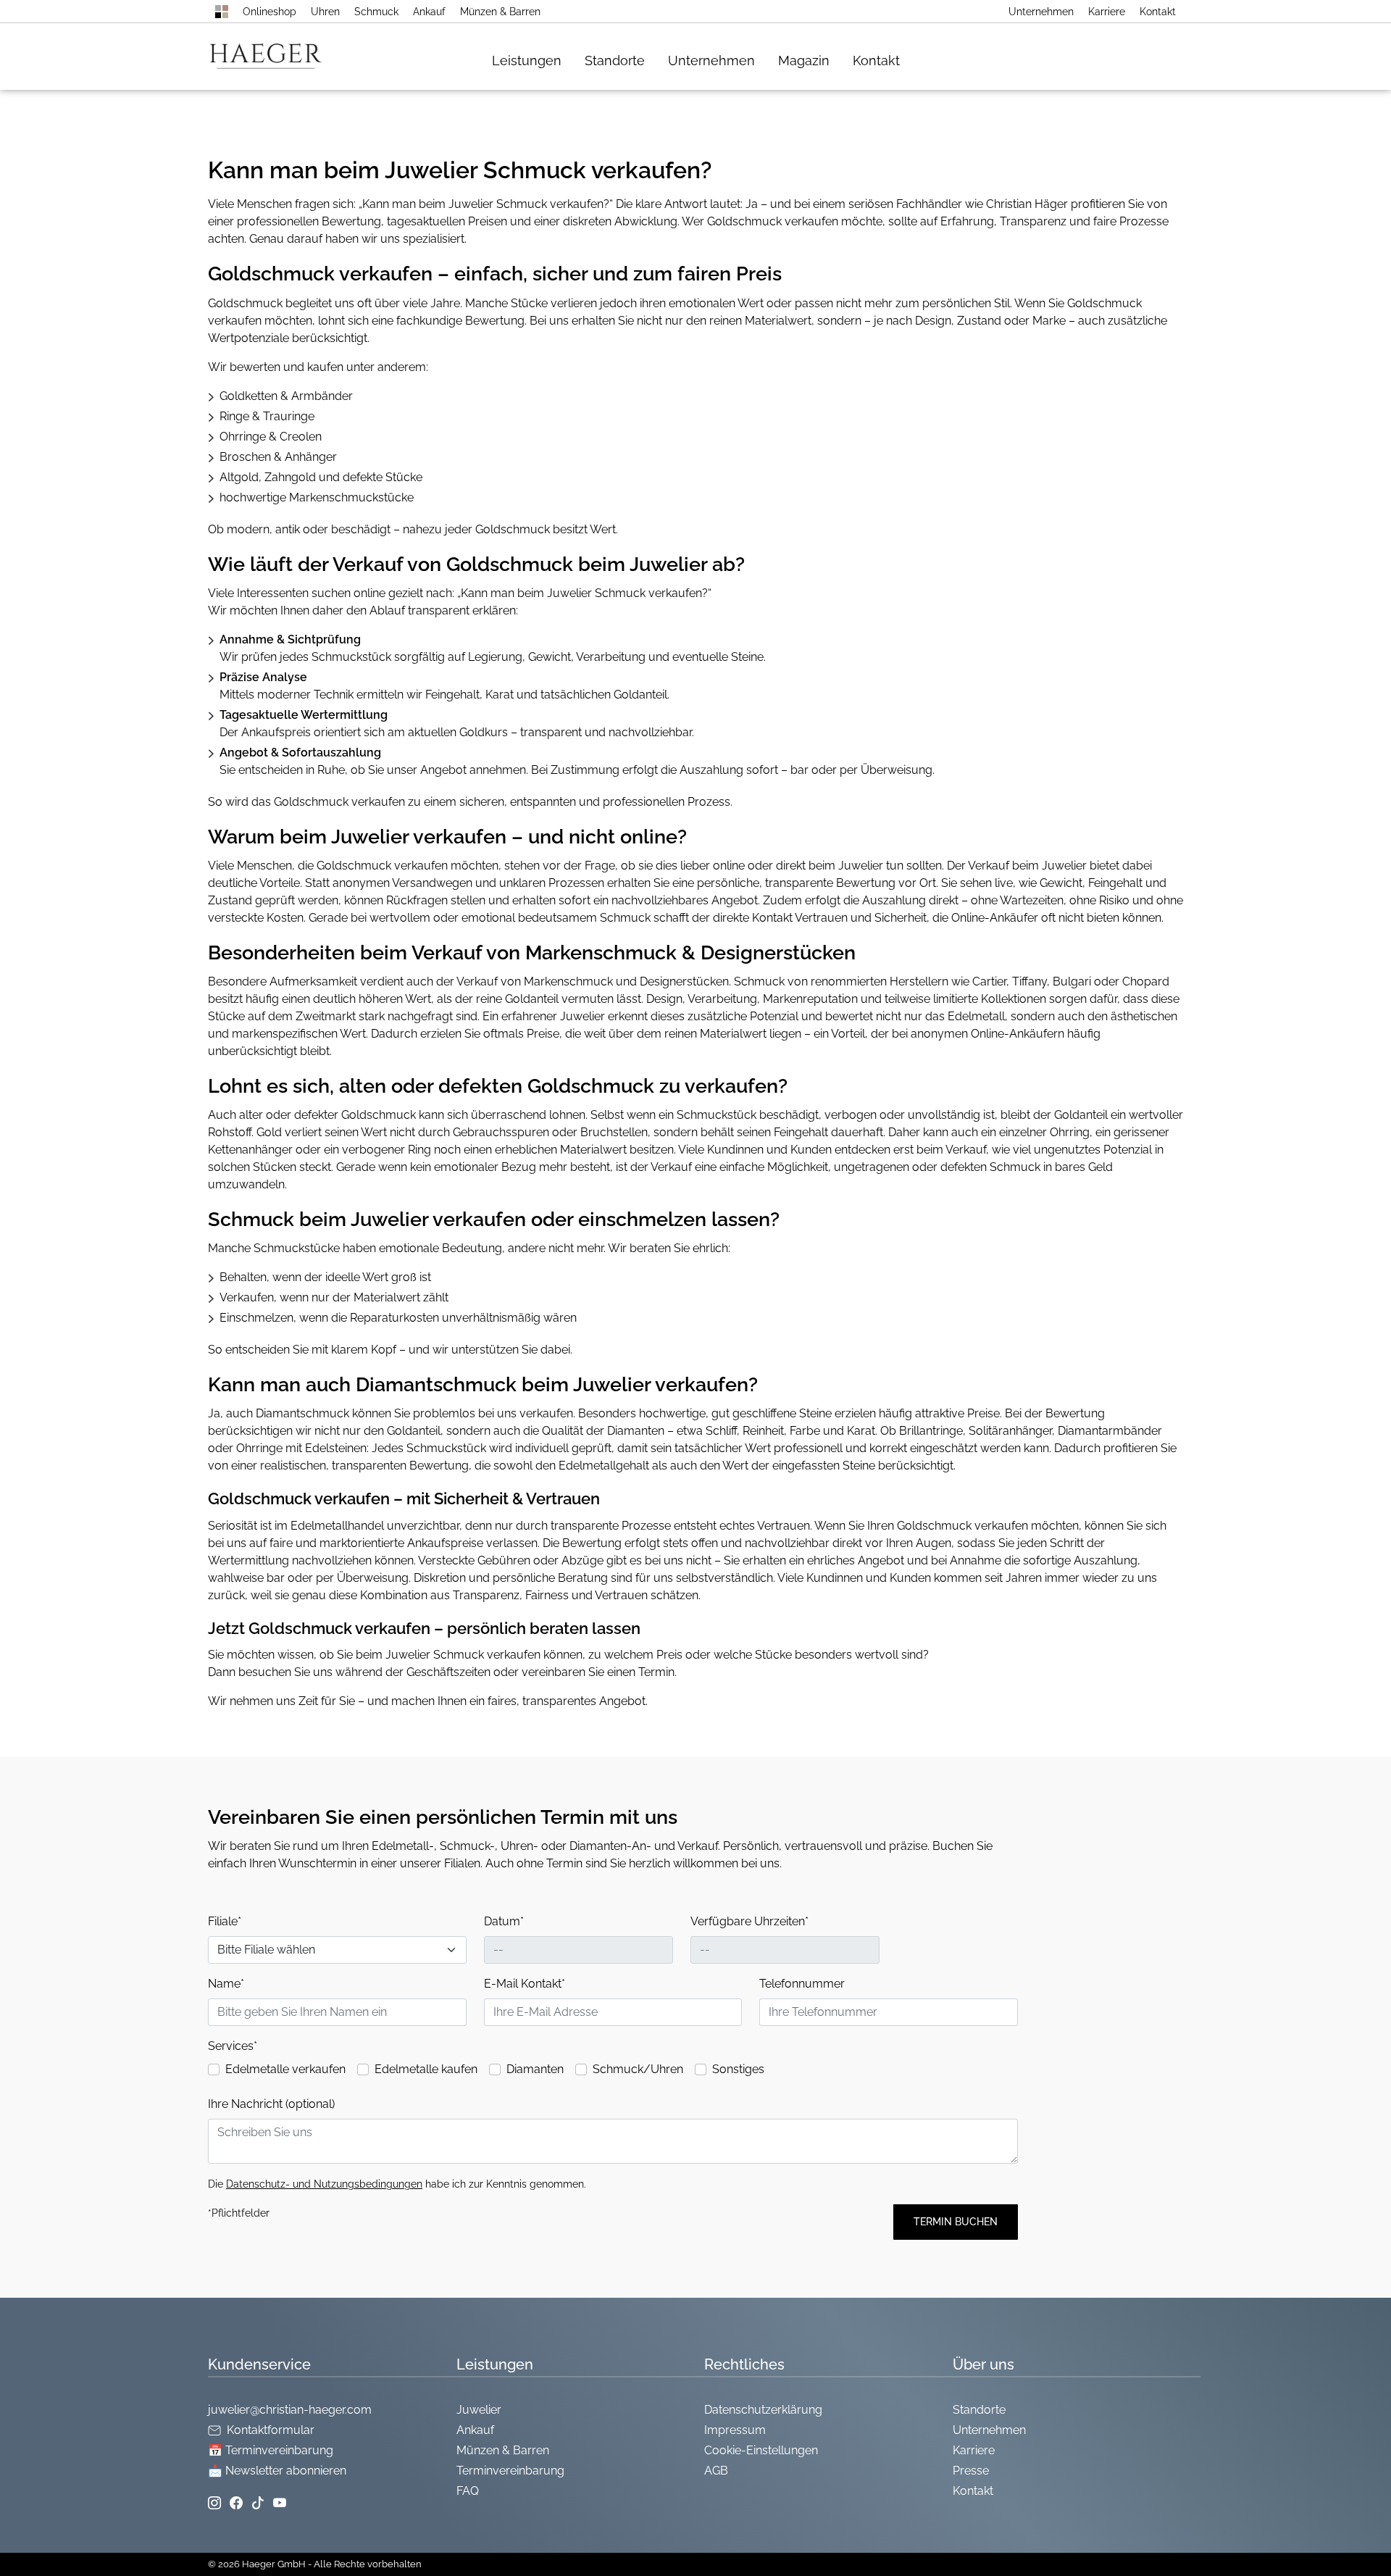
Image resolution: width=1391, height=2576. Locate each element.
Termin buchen (956, 2222)
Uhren (325, 12)
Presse (971, 2471)
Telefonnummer (802, 1984)
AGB (716, 2471)
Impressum (735, 2430)
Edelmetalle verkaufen (285, 2069)
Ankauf (429, 12)
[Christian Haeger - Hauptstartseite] (222, 12)
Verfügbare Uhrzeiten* (749, 1921)
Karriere (1107, 12)
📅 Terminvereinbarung (271, 2450)
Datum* (504, 1921)
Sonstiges (738, 2069)
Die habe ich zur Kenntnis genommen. (397, 2184)
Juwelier (479, 2410)
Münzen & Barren (500, 12)
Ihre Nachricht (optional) (271, 2104)
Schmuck (376, 12)
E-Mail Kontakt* (525, 1984)
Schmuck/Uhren (638, 2069)
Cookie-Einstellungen (761, 2450)
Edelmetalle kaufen (426, 2069)
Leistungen (527, 61)
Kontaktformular (271, 2430)
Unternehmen (1041, 12)
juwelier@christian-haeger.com (290, 2410)
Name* (226, 1984)
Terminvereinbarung (510, 2471)
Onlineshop (270, 12)
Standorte (615, 61)
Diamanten (535, 2069)
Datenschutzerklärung (763, 2410)
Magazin (804, 61)
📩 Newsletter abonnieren (277, 2471)
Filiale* (225, 1921)
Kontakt (1158, 12)
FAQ (468, 2491)
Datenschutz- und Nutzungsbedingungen (324, 2184)
